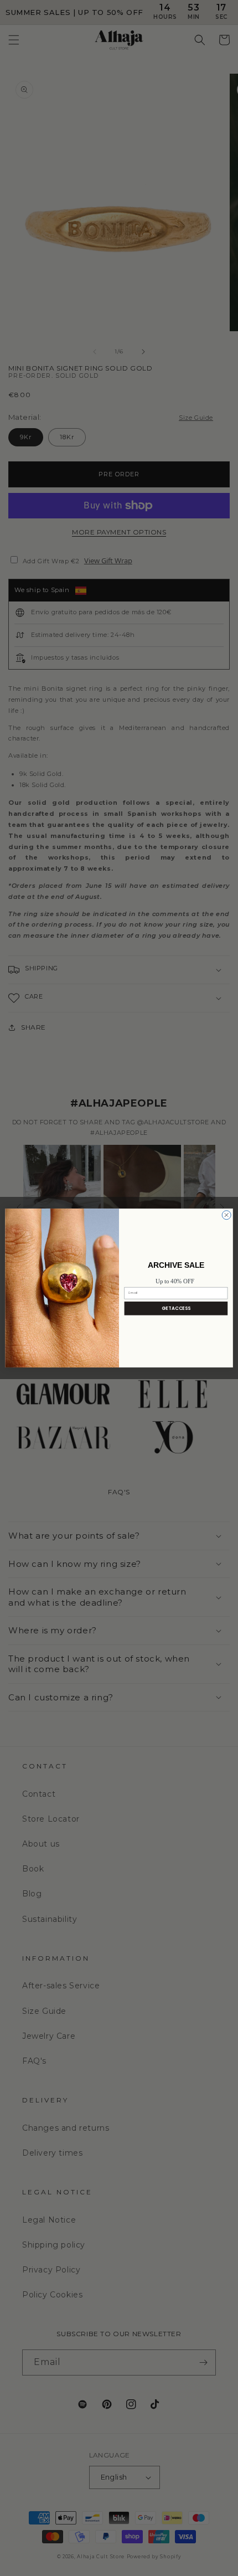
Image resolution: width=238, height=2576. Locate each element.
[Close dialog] (226, 1215)
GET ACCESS (176, 1308)
